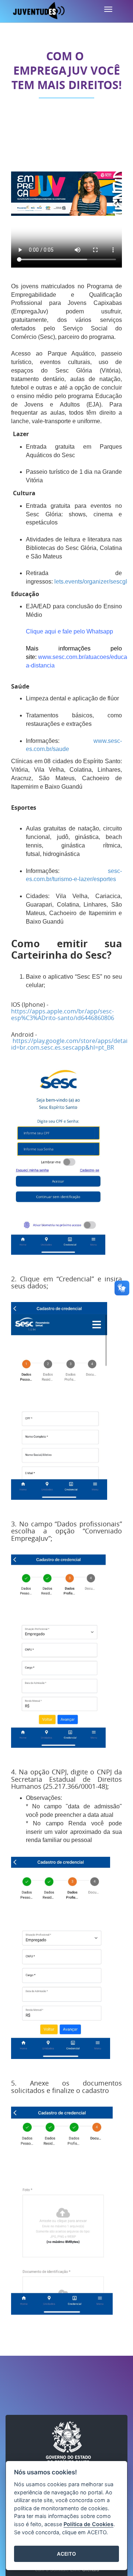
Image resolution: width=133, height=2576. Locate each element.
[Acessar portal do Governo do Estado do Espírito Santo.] (68, 2443)
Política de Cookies (88, 2524)
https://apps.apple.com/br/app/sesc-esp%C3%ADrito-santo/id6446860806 (63, 1015)
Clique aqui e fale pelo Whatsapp (69, 631)
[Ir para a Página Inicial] (39, 11)
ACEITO (66, 2554)
